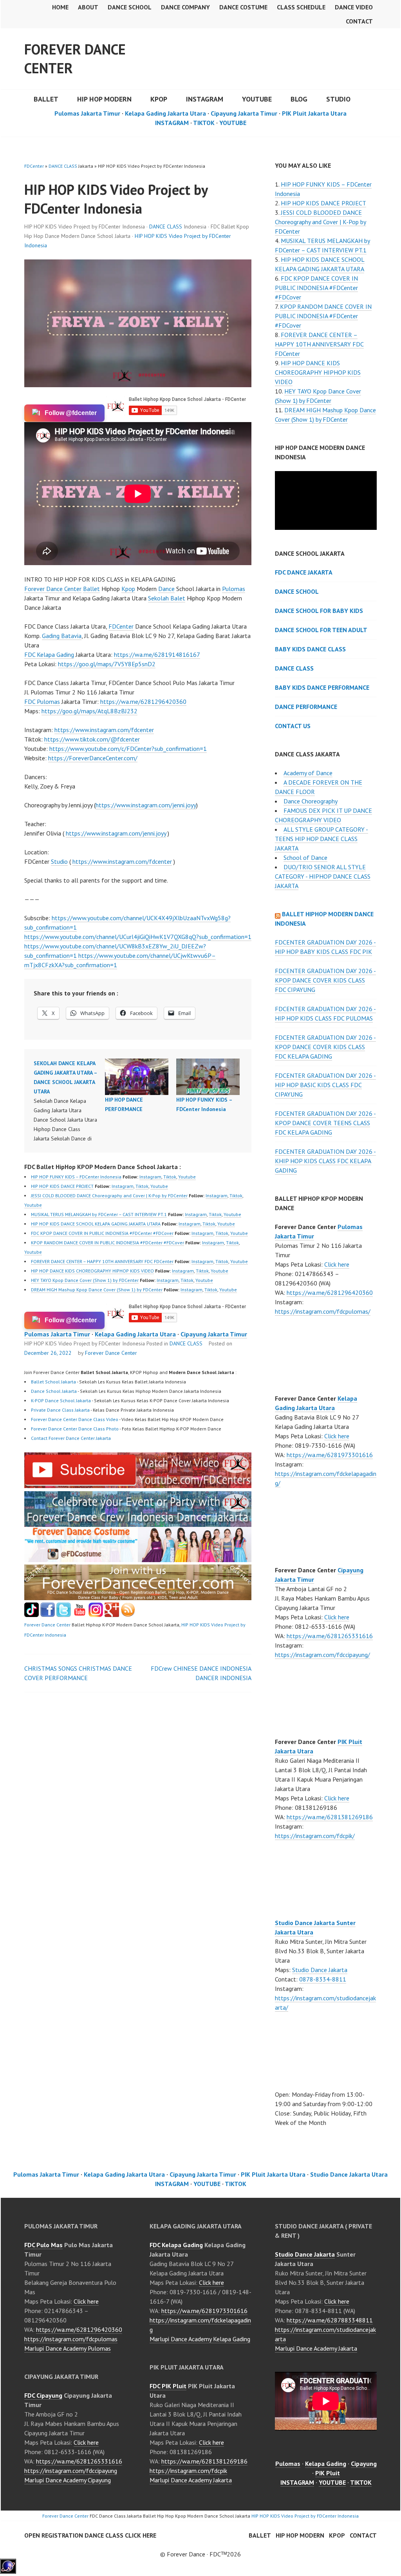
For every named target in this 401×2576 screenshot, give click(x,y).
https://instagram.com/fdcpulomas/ (323, 1311)
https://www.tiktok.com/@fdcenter (92, 739)
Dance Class (294, 668)
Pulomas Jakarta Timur (87, 113)
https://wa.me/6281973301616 (330, 1455)
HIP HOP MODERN (104, 99)
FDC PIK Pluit (168, 2386)
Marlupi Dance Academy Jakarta (191, 2480)
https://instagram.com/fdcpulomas (71, 2339)
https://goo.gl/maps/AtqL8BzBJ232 (89, 711)
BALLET (46, 99)
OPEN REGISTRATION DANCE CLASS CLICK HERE (90, 2535)
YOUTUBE (257, 99)
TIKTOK (204, 123)
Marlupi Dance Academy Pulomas (68, 2348)
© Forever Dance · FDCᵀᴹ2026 (200, 2554)
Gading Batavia (62, 636)
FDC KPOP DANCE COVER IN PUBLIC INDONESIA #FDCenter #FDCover (102, 1233)
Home (60, 7)
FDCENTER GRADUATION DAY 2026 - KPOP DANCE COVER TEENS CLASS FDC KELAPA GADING (325, 1123)
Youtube (187, 1177)
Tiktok (170, 1177)
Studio (338, 99)
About (88, 7)
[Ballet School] (48, 1615)
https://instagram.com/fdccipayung (71, 2471)
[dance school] (138, 1598)
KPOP (159, 99)
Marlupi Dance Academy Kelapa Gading (200, 2339)
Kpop (128, 589)
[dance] (138, 1560)
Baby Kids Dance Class (310, 649)
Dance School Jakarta (54, 1391)
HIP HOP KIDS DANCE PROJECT (62, 1186)
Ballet (91, 589)
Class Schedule (301, 7)
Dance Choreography (311, 801)
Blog (299, 99)
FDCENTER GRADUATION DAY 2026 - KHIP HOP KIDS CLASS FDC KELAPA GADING (325, 1161)
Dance (166, 589)
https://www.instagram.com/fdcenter (104, 730)
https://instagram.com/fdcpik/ (315, 1836)
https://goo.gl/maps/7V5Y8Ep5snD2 (107, 664)
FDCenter (34, 166)
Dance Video (354, 7)
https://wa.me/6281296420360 (143, 702)
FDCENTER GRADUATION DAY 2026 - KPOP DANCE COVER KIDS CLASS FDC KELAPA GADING (325, 1047)
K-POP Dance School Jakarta (61, 1400)
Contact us (293, 726)
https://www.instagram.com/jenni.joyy (146, 805)
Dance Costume (243, 7)
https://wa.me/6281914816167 (157, 654)
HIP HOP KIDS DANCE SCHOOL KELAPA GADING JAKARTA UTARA (96, 1224)
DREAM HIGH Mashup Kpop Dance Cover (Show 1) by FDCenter (97, 1290)
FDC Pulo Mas (43, 2245)
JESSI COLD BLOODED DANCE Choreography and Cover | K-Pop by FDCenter (109, 1196)
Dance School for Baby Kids (319, 611)
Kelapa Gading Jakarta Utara (165, 113)
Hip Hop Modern (300, 2535)
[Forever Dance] (138, 1522)
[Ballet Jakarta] (96, 1615)
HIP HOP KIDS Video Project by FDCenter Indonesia (305, 2516)
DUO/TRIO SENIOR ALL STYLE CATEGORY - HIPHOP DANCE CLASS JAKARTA (323, 876)
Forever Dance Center (75, 59)
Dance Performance (306, 707)
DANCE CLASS (63, 166)
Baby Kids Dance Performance (322, 687)
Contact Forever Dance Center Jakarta (71, 1438)
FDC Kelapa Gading (49, 654)
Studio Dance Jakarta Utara (349, 2174)
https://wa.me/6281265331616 (330, 1636)
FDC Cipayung (43, 2395)
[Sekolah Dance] (128, 1615)
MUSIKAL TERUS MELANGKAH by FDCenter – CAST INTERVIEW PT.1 (99, 1214)
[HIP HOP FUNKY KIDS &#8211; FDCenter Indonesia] (208, 1077)
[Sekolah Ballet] (80, 1615)
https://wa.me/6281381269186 (330, 1817)
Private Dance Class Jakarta (60, 1410)
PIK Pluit (328, 2473)
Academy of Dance (308, 773)
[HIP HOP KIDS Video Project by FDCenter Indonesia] (138, 1486)
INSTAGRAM (205, 99)
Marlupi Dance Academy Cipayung (68, 2480)
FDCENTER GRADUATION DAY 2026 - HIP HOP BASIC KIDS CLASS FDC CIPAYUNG (325, 1085)
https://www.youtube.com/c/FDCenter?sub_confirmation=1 (128, 749)
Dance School (130, 7)
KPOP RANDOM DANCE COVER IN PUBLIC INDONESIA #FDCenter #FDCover (107, 1243)
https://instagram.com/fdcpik (188, 2471)
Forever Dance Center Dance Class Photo (75, 1429)
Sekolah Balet (167, 598)
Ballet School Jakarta (53, 1382)
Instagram (150, 1177)
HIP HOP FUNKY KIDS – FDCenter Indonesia (76, 1177)
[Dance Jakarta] (32, 1615)
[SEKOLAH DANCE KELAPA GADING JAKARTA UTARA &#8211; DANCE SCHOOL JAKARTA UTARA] (69, 1101)
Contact (359, 21)
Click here (337, 1264)
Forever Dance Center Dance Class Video (75, 1419)
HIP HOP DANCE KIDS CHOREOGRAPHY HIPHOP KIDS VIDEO (92, 1271)
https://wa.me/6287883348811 (330, 2320)
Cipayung (364, 2464)
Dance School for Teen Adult (321, 630)
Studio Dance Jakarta (320, 1970)
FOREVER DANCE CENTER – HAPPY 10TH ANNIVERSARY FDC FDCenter (102, 1261)
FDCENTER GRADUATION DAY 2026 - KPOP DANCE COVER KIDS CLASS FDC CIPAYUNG (325, 980)
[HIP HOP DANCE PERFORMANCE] (137, 1077)
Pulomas (234, 589)
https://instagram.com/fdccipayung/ (322, 1655)
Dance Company (185, 7)
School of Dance (305, 857)
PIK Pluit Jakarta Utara (314, 113)
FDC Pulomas (42, 702)
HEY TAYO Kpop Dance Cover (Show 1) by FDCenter (85, 1280)
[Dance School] (64, 1615)
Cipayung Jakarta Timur (244, 113)
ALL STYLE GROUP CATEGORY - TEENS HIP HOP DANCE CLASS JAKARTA (322, 839)
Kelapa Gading (326, 2464)
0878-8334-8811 (323, 1979)
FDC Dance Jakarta (304, 572)
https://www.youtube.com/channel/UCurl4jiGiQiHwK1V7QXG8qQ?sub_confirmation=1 (138, 937)
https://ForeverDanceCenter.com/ (93, 758)
